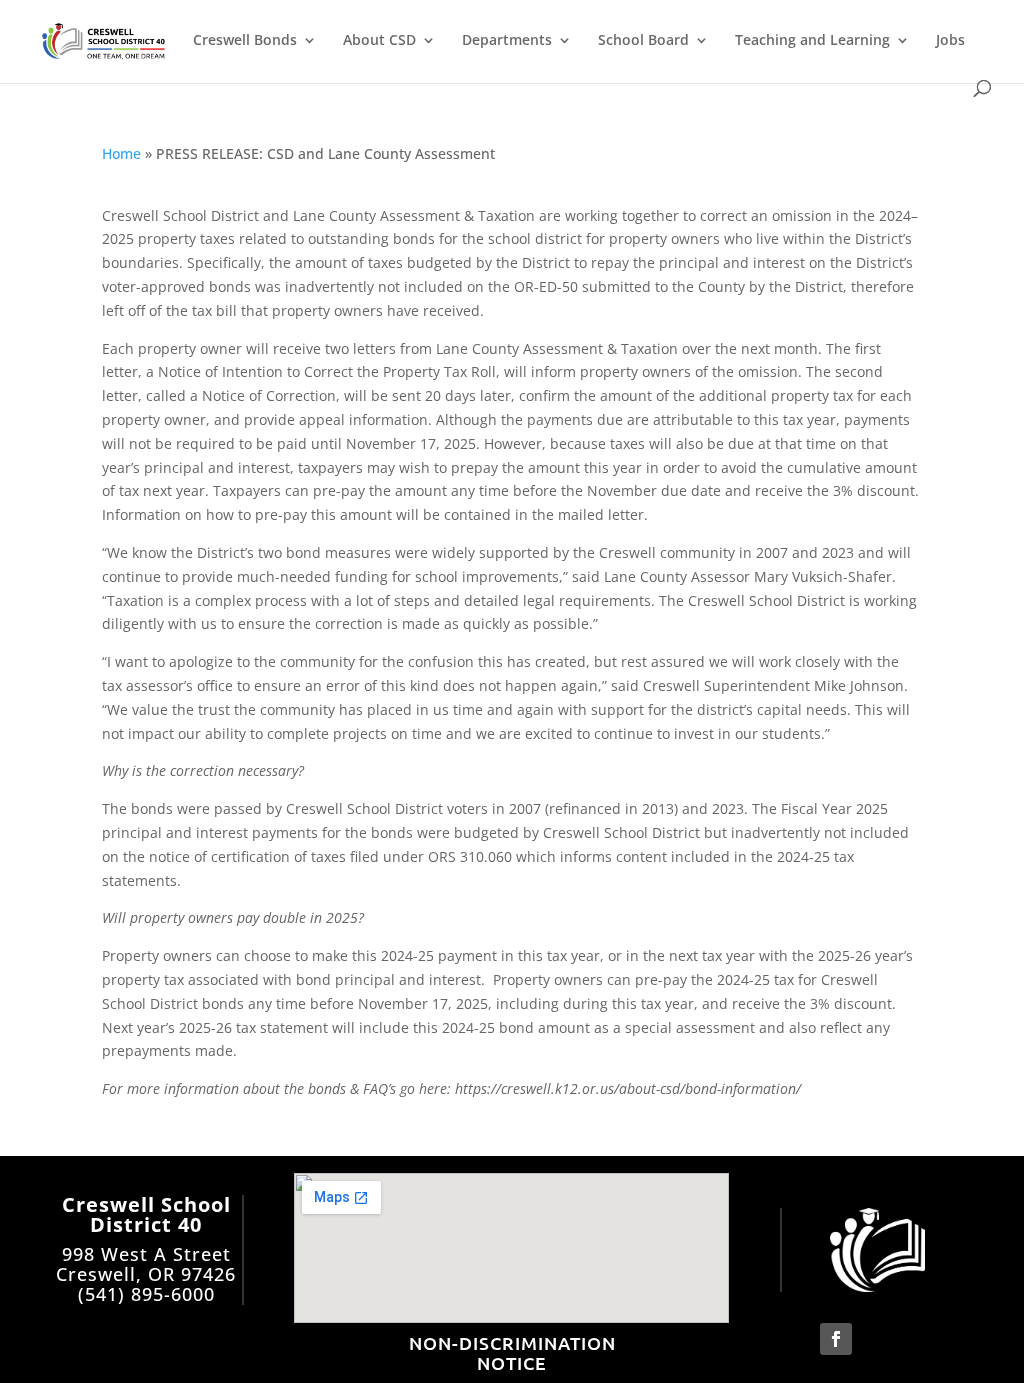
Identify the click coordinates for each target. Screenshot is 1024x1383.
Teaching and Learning (812, 41)
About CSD (379, 41)
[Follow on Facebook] (836, 1339)
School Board (643, 41)
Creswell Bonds (245, 41)
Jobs (950, 41)
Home (121, 153)
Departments (507, 41)
